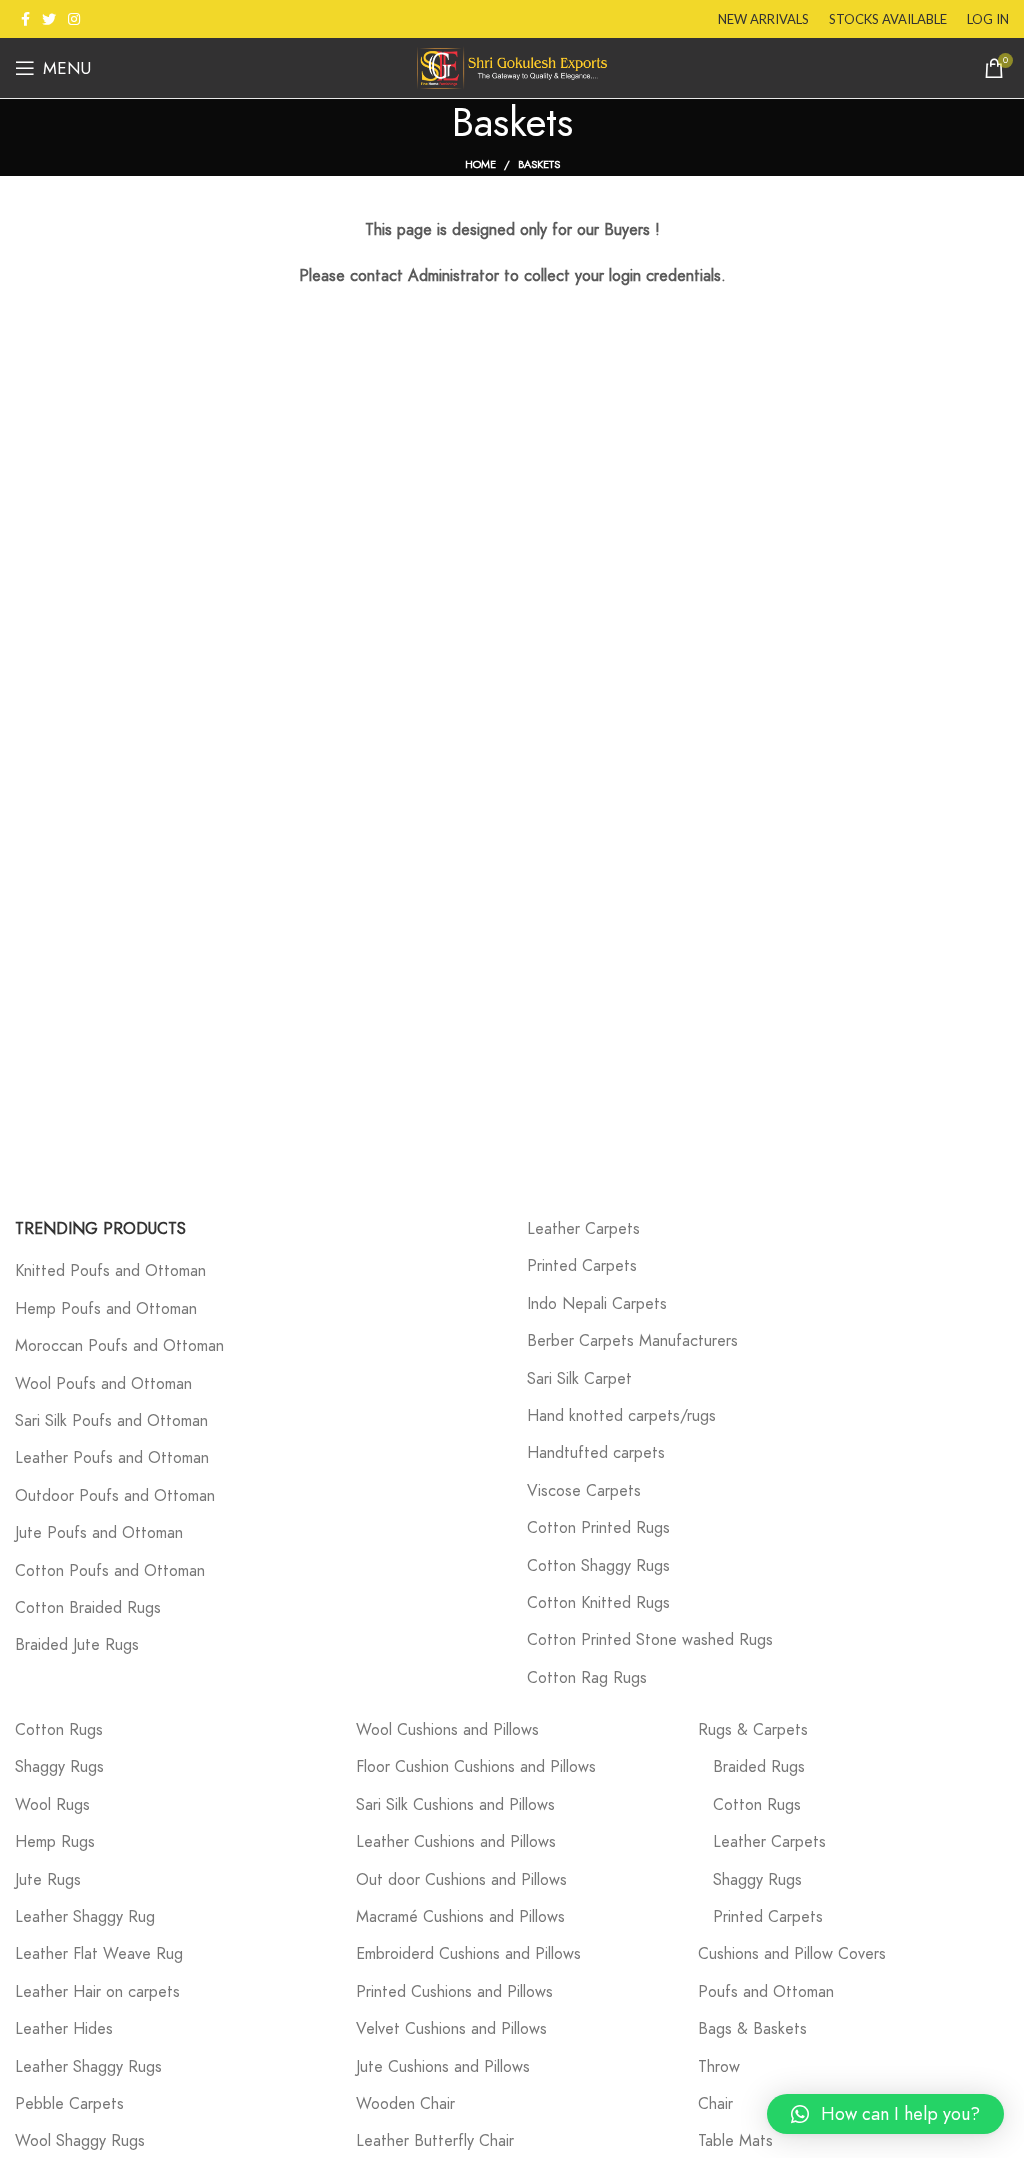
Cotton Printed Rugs (598, 1528)
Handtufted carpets (596, 1453)
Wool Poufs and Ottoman (103, 1384)
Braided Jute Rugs (77, 1645)
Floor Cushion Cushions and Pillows (476, 1767)
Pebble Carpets (69, 2104)
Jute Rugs (48, 1880)
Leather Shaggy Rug (85, 1917)
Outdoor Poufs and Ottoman (115, 1496)
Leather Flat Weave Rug (99, 1954)
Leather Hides (64, 2029)
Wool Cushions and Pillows (447, 1730)
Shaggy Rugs (59, 1767)
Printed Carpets (582, 1266)
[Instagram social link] (74, 19)
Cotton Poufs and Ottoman (110, 1571)
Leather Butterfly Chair (435, 2141)
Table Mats (735, 2141)
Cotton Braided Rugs (88, 1608)
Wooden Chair (405, 2104)
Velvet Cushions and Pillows (451, 2029)
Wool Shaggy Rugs (80, 2141)
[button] (885, 2114)
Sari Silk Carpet (579, 1379)
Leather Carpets (583, 1229)
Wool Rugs (52, 1805)
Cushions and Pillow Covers (792, 1954)
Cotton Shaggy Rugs (598, 1566)
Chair (715, 2104)
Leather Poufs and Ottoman (112, 1458)
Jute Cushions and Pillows (443, 2067)
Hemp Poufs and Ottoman (106, 1309)
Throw (719, 2067)
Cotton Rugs (59, 1730)
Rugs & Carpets (753, 1730)
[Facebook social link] (25, 19)
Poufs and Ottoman (766, 1992)
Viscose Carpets (584, 1491)
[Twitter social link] (49, 19)
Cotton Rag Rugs (587, 1678)
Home (480, 164)
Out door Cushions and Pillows (461, 1880)
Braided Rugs (759, 1767)
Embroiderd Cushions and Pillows (468, 1954)
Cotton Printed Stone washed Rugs (650, 1640)
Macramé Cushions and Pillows (460, 1917)
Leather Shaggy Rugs (88, 2067)
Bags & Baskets (752, 2029)
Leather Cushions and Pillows (456, 1842)
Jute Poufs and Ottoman (99, 1533)
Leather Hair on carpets (97, 1992)
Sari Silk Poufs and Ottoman (111, 1421)
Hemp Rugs (55, 1842)
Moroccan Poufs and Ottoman (119, 1346)
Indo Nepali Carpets (597, 1304)
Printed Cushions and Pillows (454, 1992)
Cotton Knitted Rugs (598, 1603)
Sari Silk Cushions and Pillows (455, 1805)
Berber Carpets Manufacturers (632, 1341)
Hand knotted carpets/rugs (621, 1416)
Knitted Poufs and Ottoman (110, 1271)
